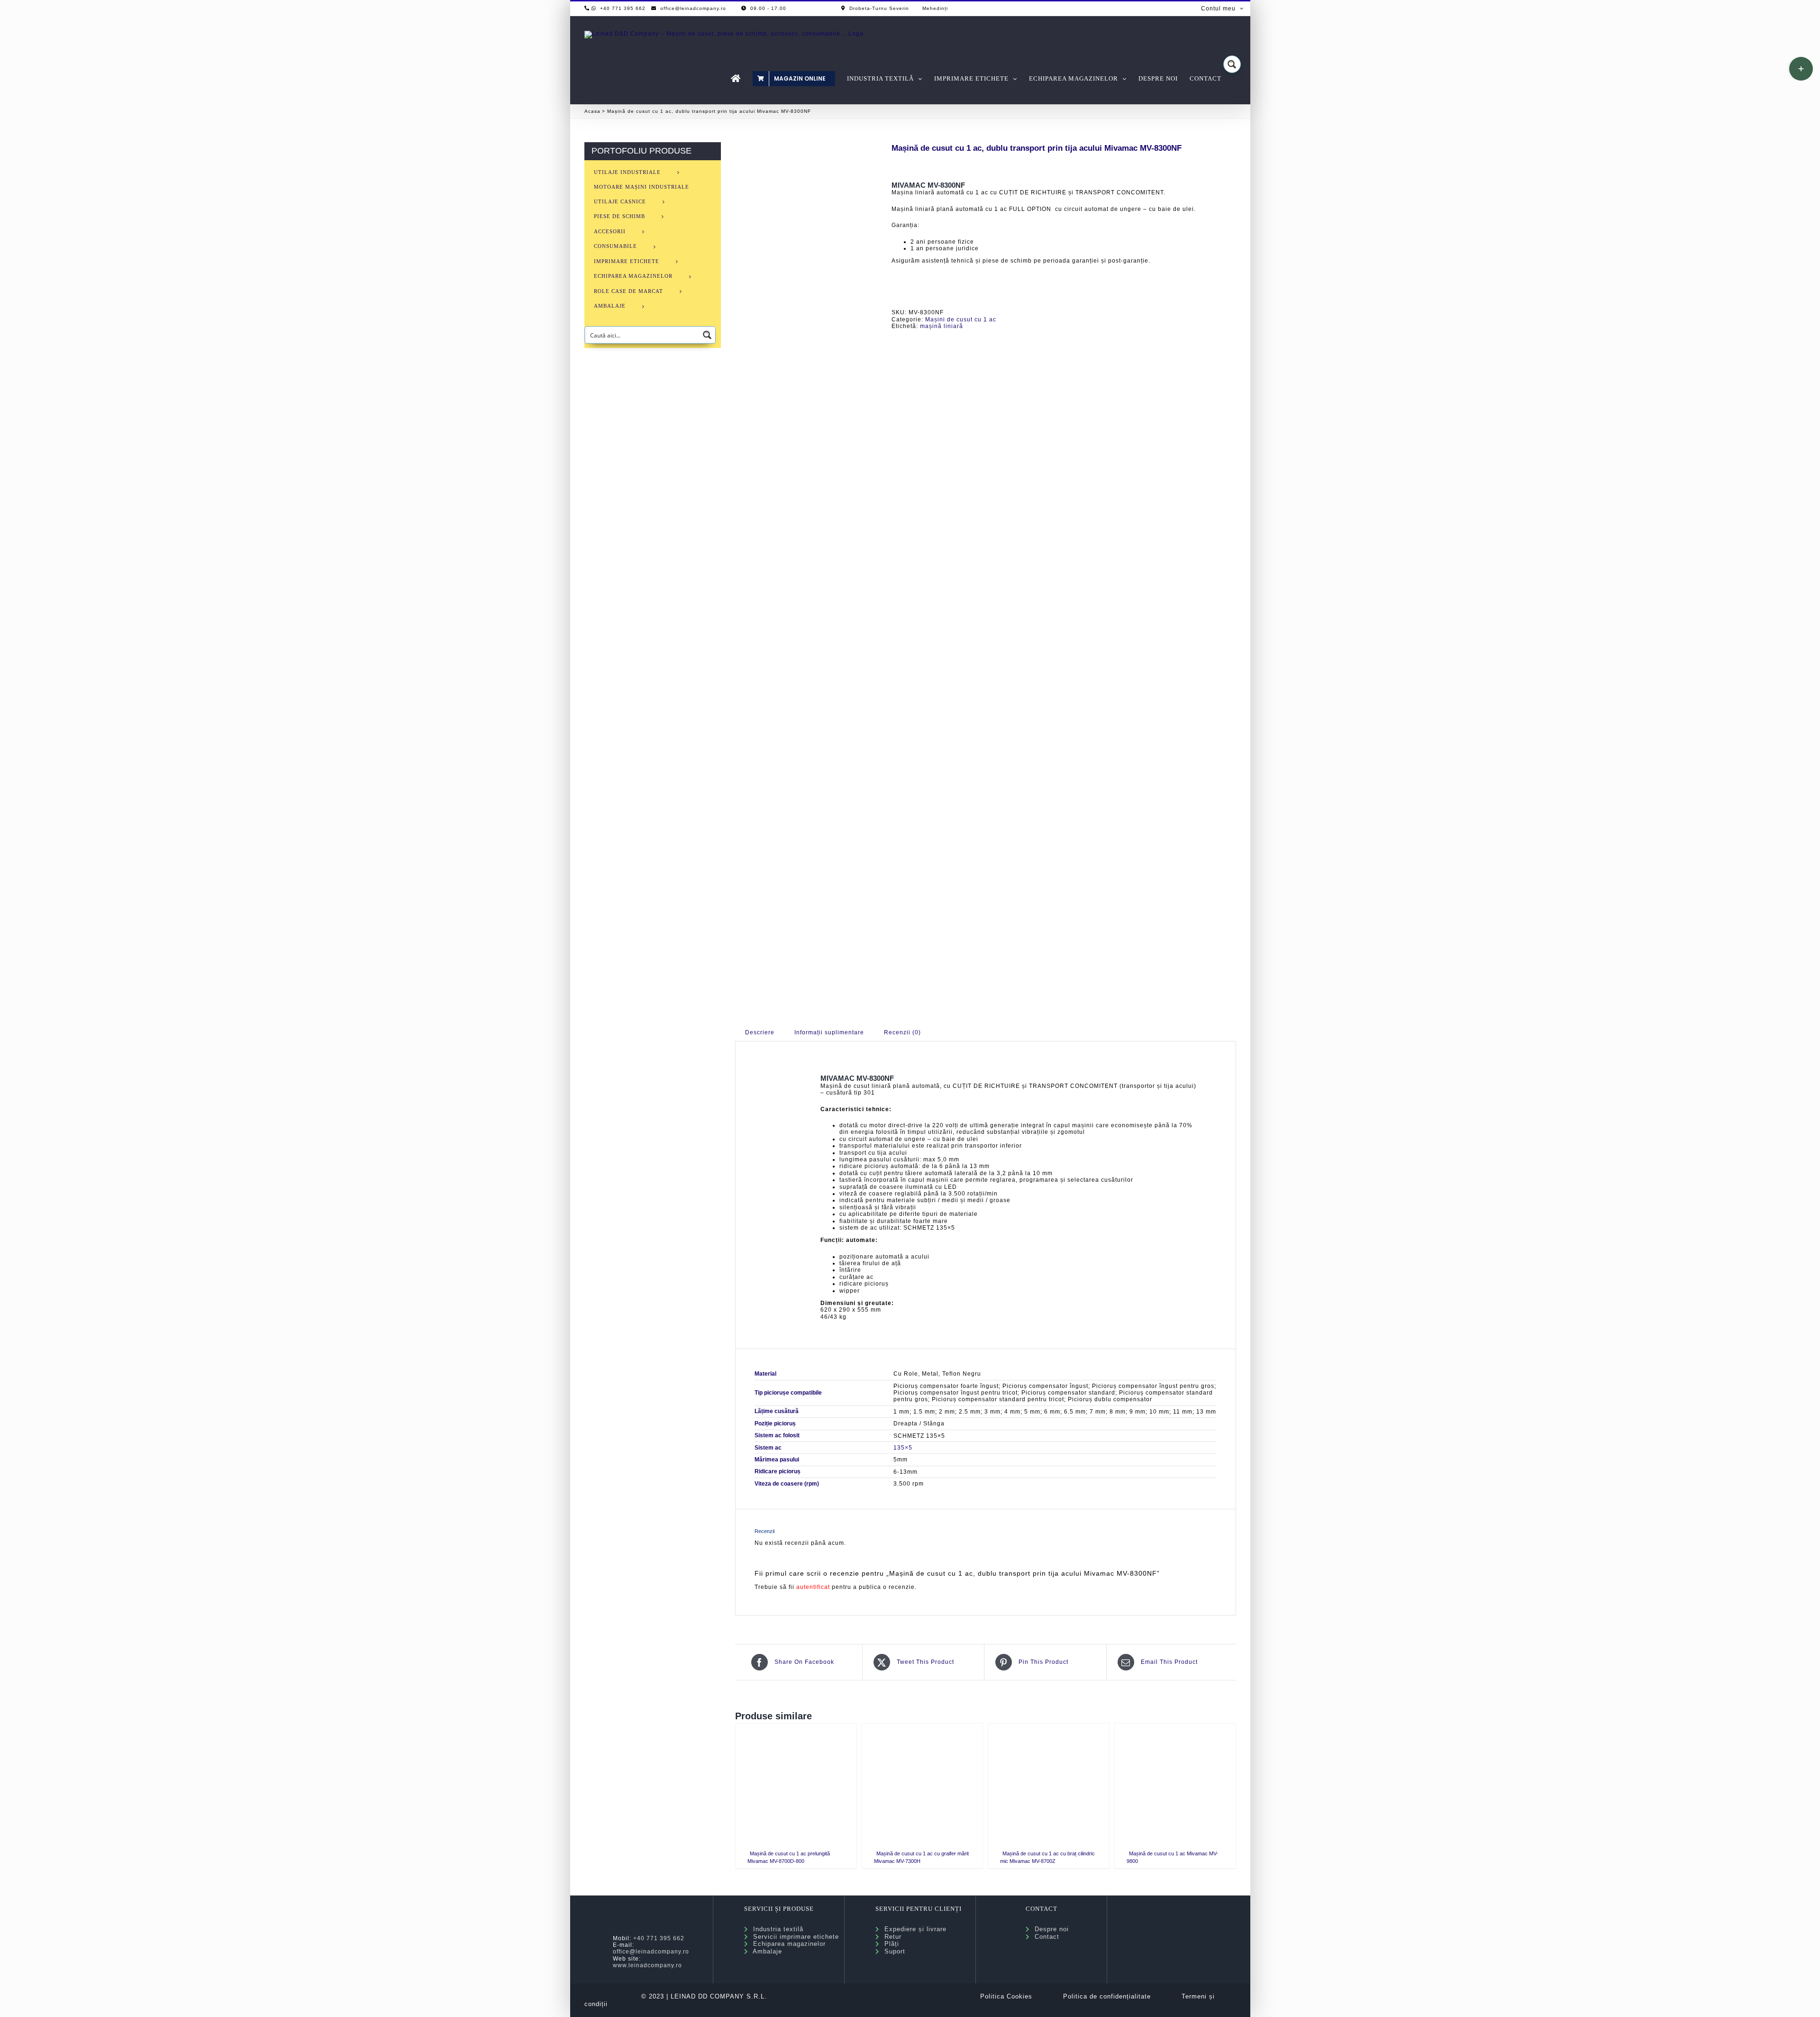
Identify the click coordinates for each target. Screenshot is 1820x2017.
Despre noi (1049, 1929)
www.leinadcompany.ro (647, 1965)
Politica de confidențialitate (1107, 1996)
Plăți (889, 1944)
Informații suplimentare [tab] (829, 1032)
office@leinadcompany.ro (651, 1952)
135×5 (903, 1448)
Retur (891, 1937)
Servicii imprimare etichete (794, 1937)
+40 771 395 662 (659, 1938)
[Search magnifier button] (1232, 64)
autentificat (813, 1587)
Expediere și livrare (913, 1929)
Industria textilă (776, 1929)
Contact (1045, 1937)
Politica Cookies (1006, 1996)
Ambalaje (765, 1951)
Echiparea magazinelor (787, 1944)
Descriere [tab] (760, 1032)
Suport (892, 1951)
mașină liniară (942, 326)
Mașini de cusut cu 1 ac (961, 319)
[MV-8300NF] (806, 569)
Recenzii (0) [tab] (902, 1032)
